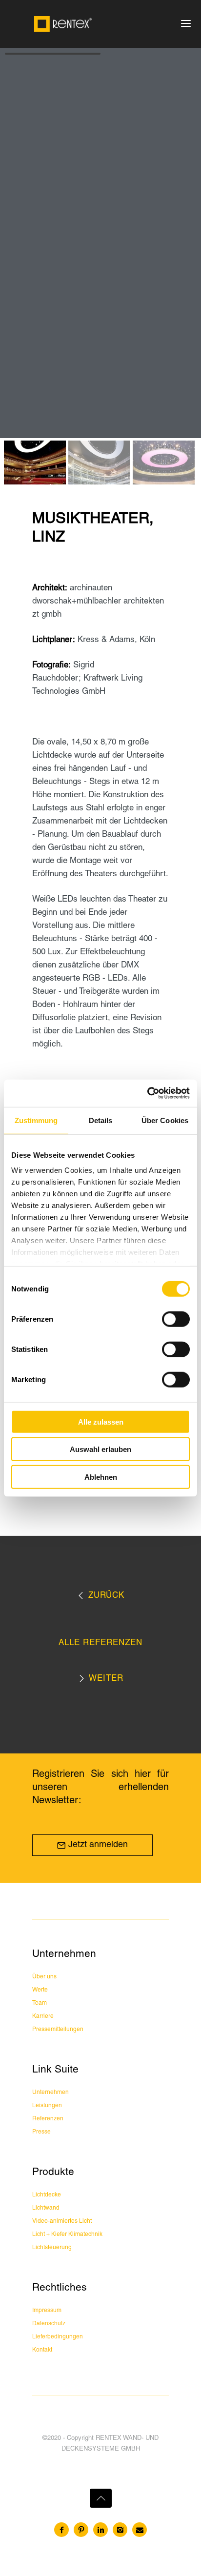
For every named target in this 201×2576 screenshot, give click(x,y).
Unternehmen (50, 2092)
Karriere (43, 2016)
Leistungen (47, 2105)
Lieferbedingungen (58, 2337)
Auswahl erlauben (100, 1449)
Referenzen (48, 2119)
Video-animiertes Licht (62, 2221)
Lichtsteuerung (52, 2247)
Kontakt (42, 2350)
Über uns (44, 1977)
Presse (41, 2132)
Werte (40, 1990)
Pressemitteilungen (58, 2029)
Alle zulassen (101, 1421)
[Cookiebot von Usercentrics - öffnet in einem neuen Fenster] (147, 1093)
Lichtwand (46, 2208)
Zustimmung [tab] (36, 1120)
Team (40, 2003)
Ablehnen (101, 1477)
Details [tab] (101, 1120)
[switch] (176, 1319)
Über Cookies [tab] (165, 1120)
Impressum (47, 2310)
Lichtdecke (47, 2195)
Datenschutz (49, 2324)
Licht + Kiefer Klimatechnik (67, 2234)
